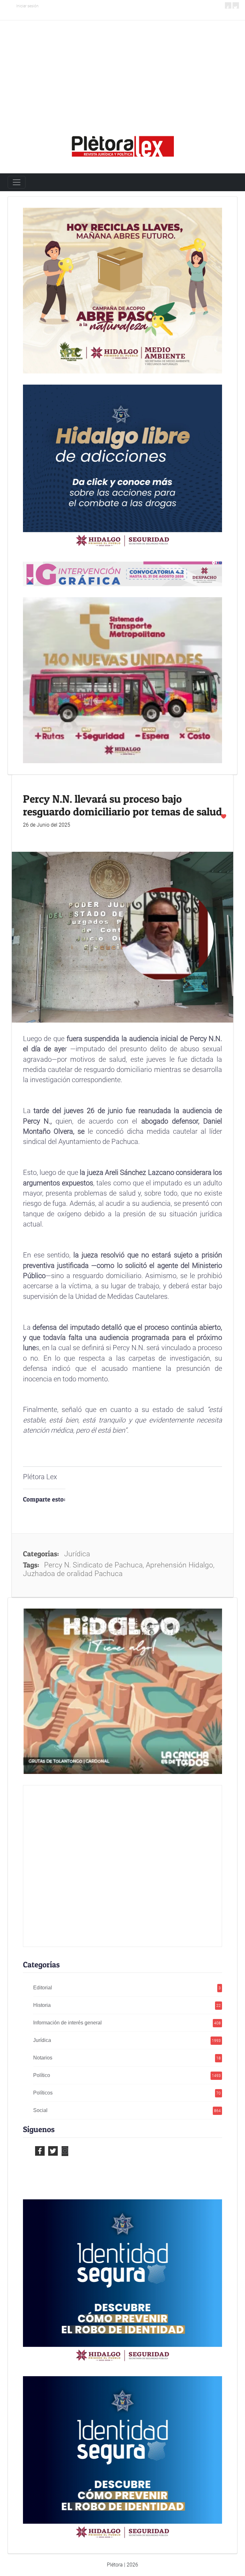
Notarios (127, 2058)
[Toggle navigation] (17, 182)
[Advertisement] (122, 68)
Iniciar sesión (27, 6)
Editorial (127, 1988)
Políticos (127, 2093)
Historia (127, 2005)
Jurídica (127, 2040)
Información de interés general (127, 2023)
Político (127, 2075)
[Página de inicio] (122, 144)
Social (127, 2110)
